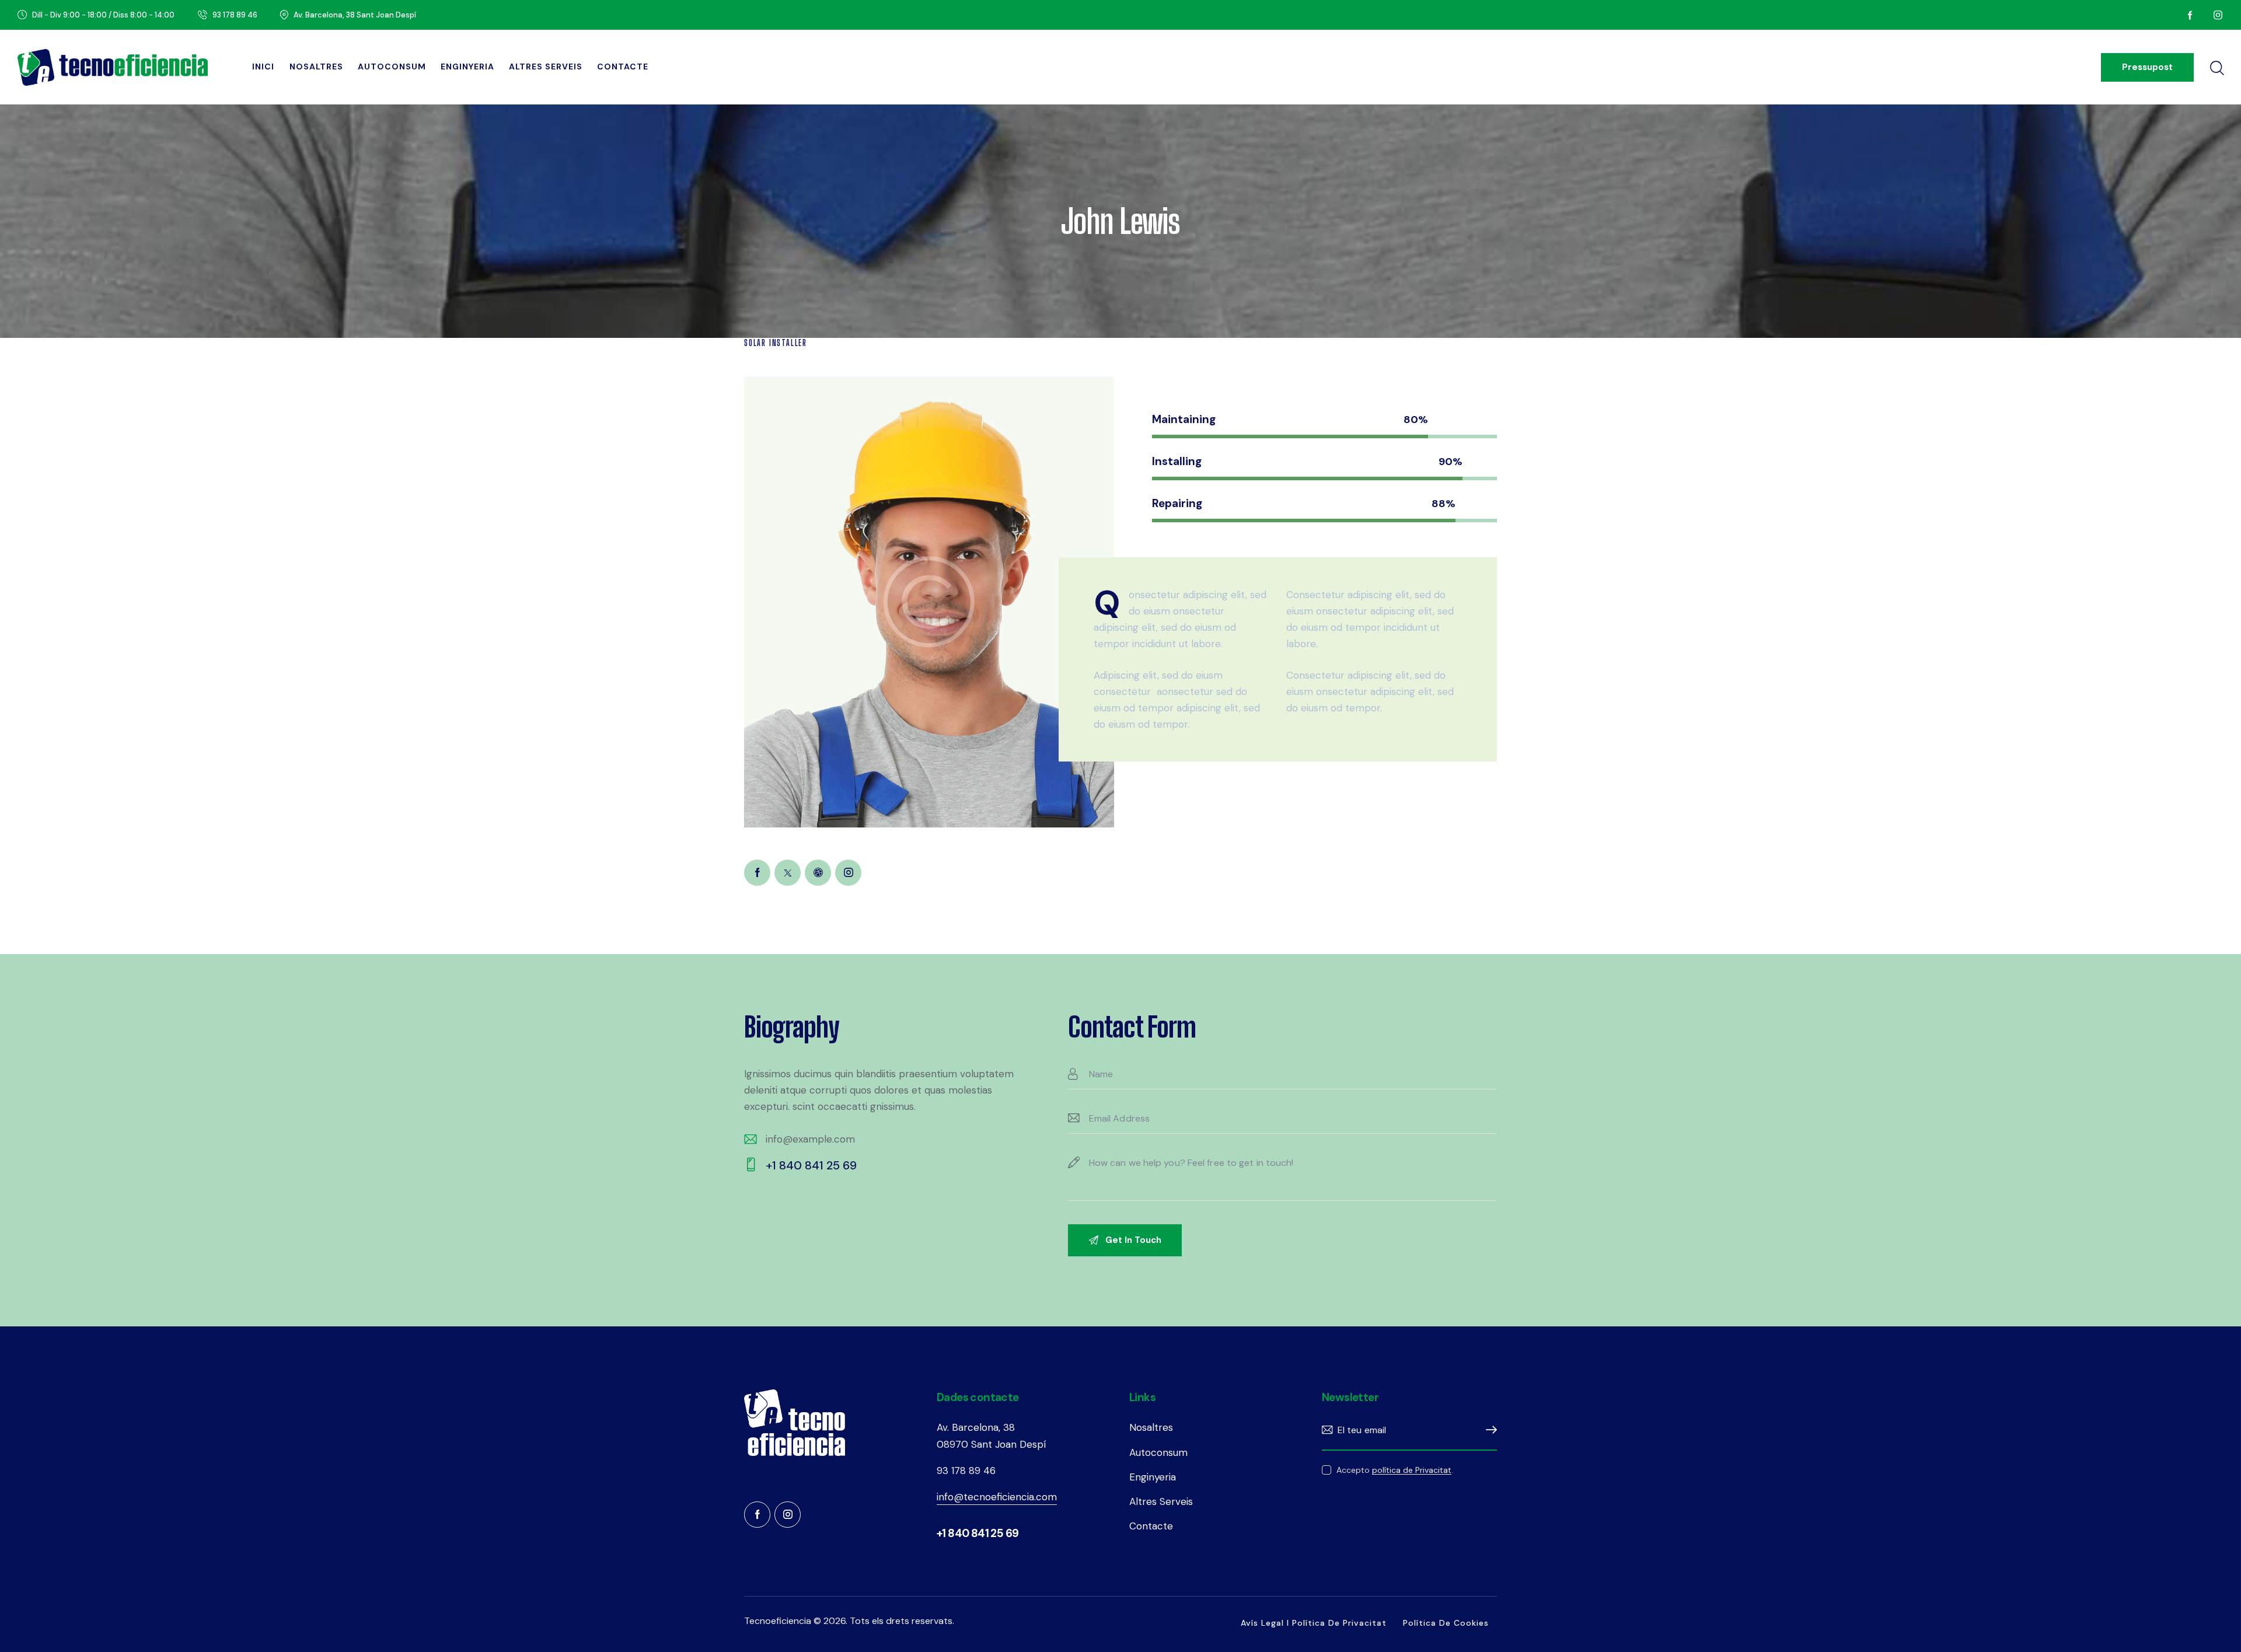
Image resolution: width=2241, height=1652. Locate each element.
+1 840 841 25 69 (811, 1165)
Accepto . (1395, 1470)
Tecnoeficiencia (778, 1621)
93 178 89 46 (966, 1471)
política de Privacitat (1412, 1470)
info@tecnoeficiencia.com (997, 1497)
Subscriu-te (1488, 1430)
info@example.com (810, 1139)
